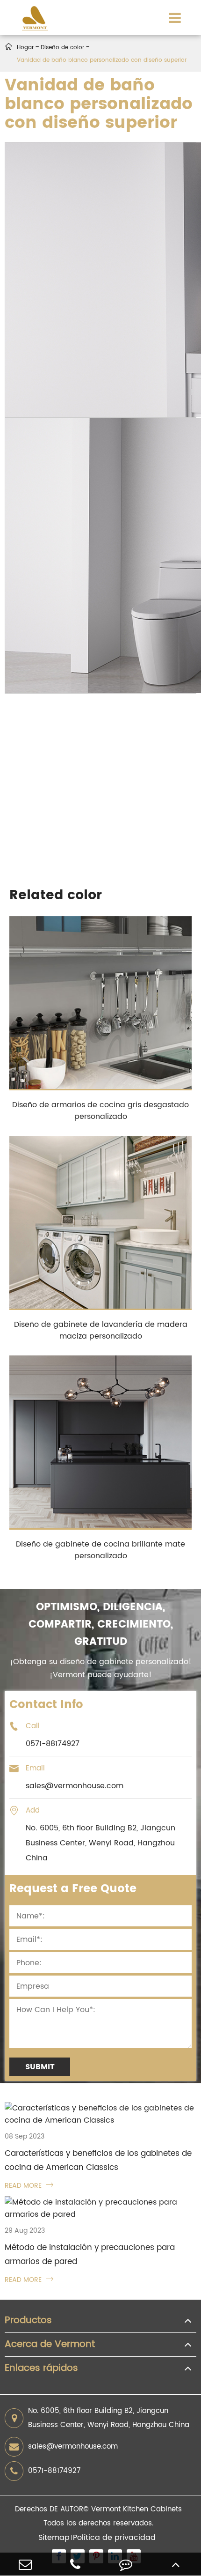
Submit (40, 2067)
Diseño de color (62, 48)
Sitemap (54, 2538)
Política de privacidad (114, 2538)
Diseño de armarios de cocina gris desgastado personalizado (100, 1111)
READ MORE (29, 2186)
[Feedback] (126, 2564)
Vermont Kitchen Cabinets (136, 2509)
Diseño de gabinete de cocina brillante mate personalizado (100, 1550)
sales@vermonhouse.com (73, 2446)
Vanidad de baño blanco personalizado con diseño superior (102, 60)
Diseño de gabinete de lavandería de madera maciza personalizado (101, 1330)
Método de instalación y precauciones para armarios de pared (90, 2255)
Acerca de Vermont (50, 2345)
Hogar (25, 48)
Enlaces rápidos (41, 2369)
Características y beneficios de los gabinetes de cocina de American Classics (98, 2161)
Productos (28, 2321)
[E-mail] (25, 2564)
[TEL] (76, 2564)
